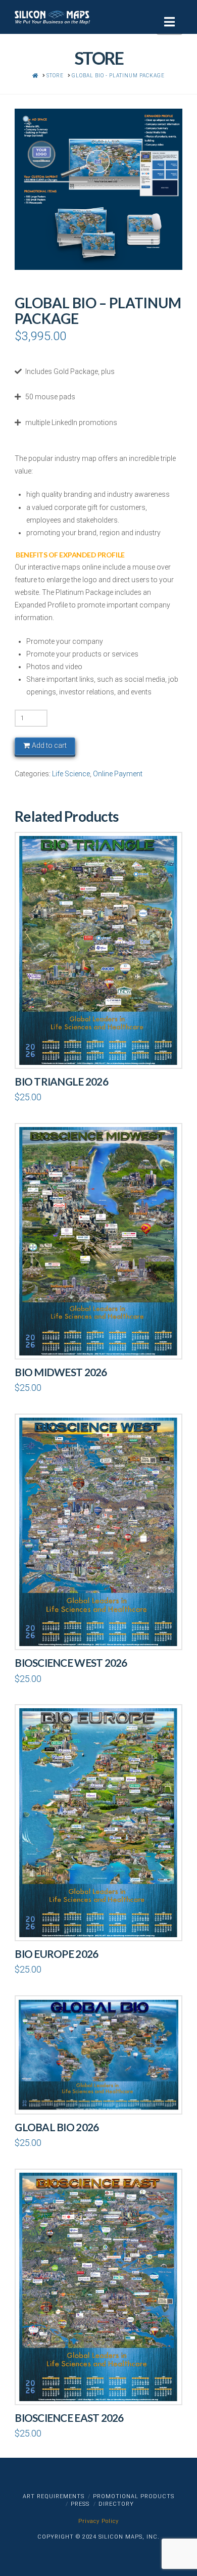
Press (80, 2504)
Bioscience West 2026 (71, 1663)
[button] (169, 22)
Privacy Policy (98, 2521)
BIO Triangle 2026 (61, 1082)
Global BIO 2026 (57, 2127)
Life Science (71, 774)
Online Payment (118, 774)
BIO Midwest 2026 (61, 1372)
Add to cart (49, 745)
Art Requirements (54, 2496)
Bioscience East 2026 (69, 2418)
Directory (116, 2504)
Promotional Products (134, 2496)
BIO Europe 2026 (56, 1954)
